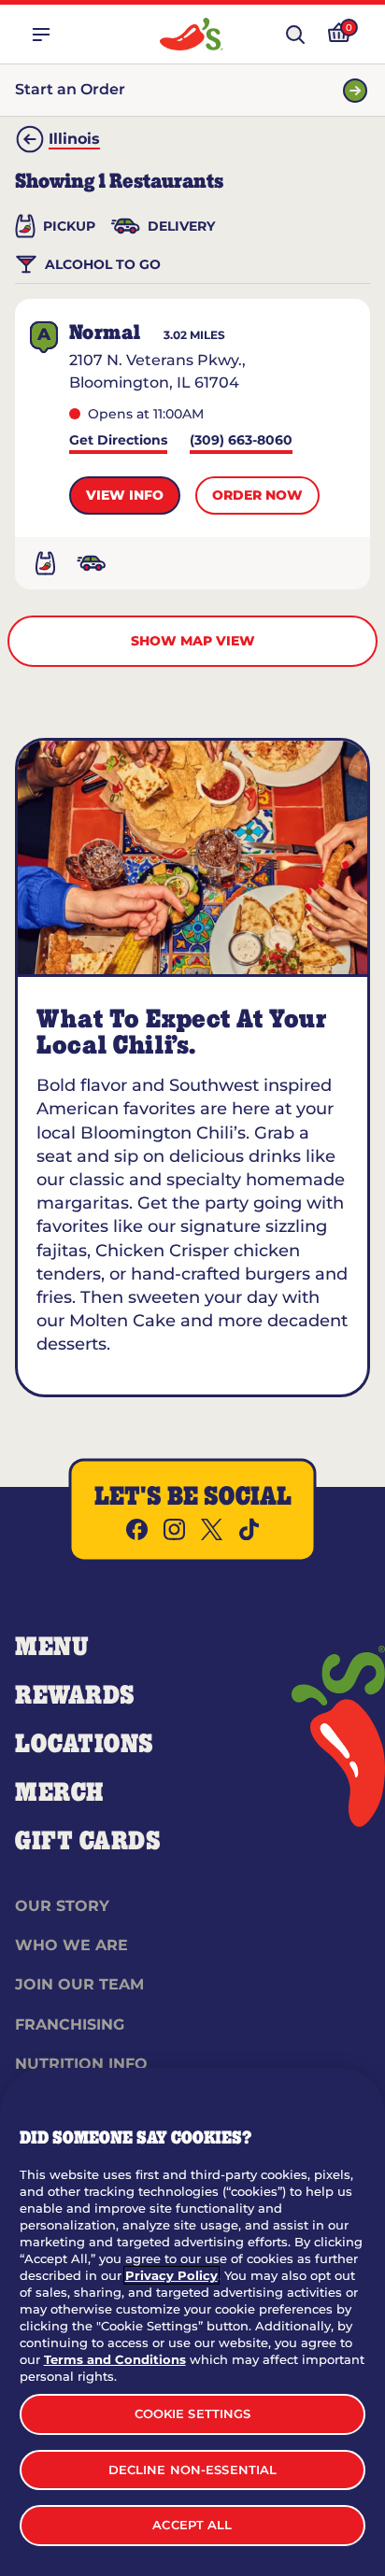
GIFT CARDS (88, 1842)
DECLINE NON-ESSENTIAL (193, 2470)
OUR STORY (62, 1906)
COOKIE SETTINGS (193, 2413)
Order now (257, 495)
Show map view (193, 641)
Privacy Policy (171, 2275)
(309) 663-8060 (241, 441)
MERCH (59, 1793)
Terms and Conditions (115, 2359)
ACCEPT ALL (192, 2525)
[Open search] (295, 35)
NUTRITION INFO (81, 2064)
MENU (52, 1648)
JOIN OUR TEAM (79, 1984)
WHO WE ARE (71, 1945)
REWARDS (75, 1696)
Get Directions (118, 441)
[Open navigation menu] (41, 35)
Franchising (70, 2024)
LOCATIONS (85, 1745)
